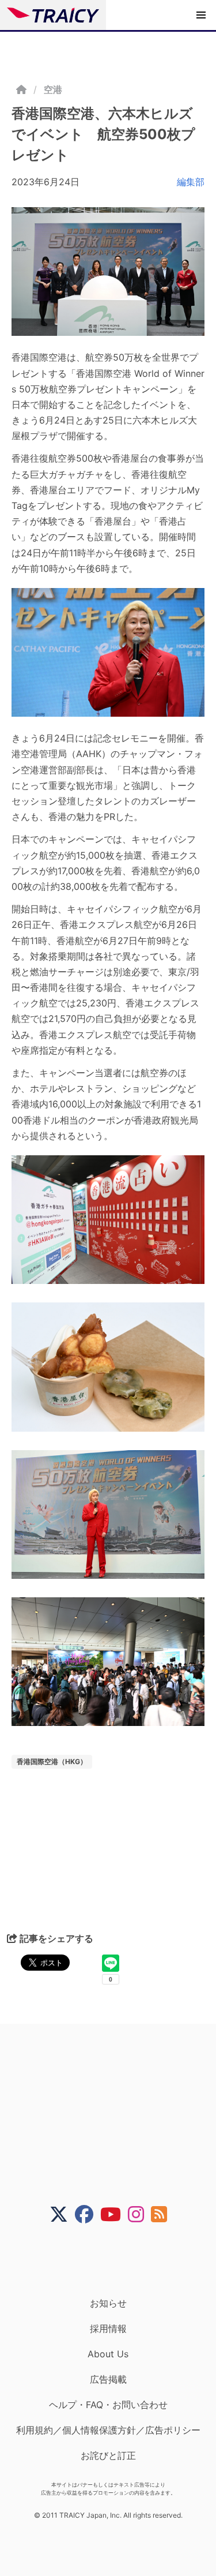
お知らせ (108, 2303)
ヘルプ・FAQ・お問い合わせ (108, 2405)
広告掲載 (108, 2379)
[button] (201, 15)
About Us (108, 2354)
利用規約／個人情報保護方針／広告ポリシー (108, 2430)
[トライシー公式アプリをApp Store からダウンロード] (115, 2260)
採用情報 (108, 2328)
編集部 (191, 182)
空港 (53, 89)
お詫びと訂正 (108, 2455)
